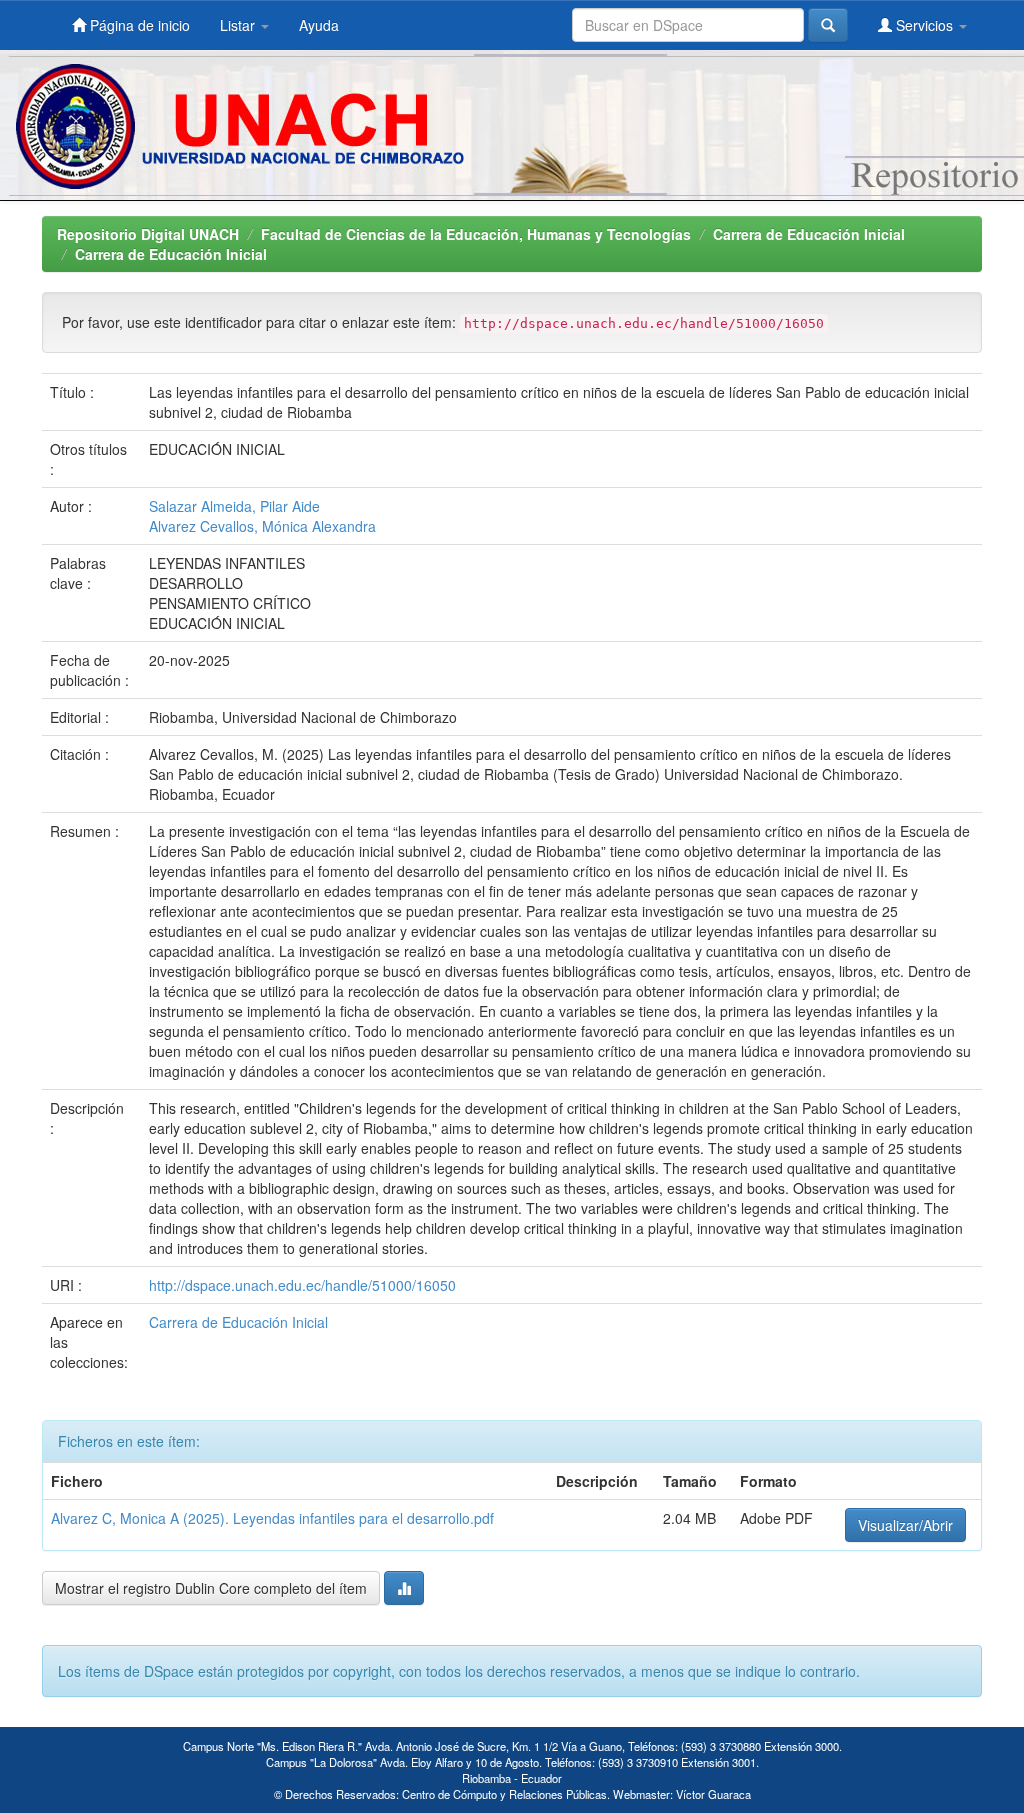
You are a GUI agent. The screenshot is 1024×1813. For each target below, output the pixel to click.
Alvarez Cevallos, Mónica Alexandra (262, 526)
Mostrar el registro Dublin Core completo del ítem (211, 1588)
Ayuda (319, 25)
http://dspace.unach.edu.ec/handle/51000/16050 (302, 1285)
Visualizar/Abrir (905, 1525)
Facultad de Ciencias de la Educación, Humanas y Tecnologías (476, 234)
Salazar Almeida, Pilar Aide (234, 506)
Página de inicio (138, 25)
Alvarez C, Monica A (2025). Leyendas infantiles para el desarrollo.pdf (272, 1518)
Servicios (924, 25)
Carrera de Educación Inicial (809, 234)
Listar (239, 25)
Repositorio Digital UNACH (148, 234)
